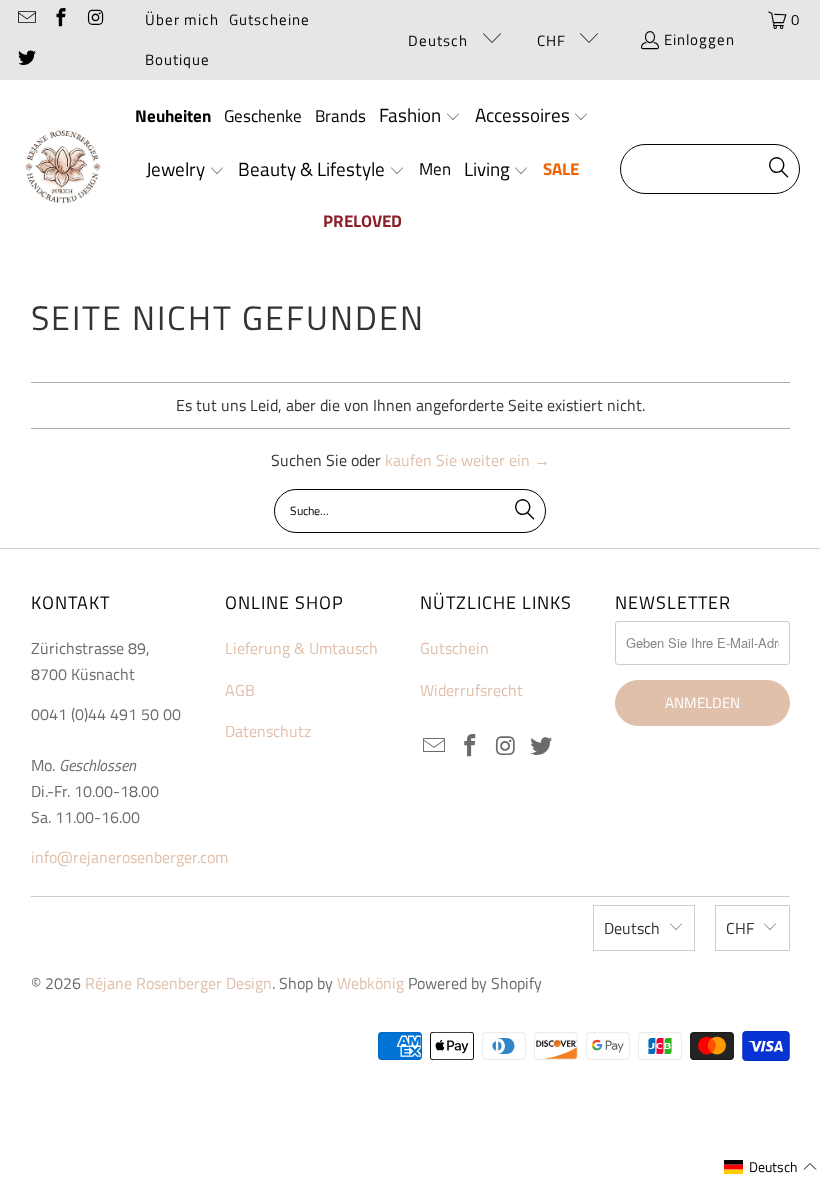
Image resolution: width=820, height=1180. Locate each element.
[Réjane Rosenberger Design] (62, 169)
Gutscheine (269, 19)
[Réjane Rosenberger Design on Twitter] (25, 59)
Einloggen (699, 39)
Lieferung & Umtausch (301, 648)
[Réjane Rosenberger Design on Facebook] (60, 19)
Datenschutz (268, 731)
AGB (240, 690)
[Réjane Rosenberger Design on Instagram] (94, 19)
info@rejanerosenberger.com (129, 857)
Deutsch (440, 40)
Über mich (182, 19)
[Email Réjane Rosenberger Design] (25, 19)
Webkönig (370, 983)
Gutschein (454, 648)
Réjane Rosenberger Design (178, 983)
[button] (420, 117)
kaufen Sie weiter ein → (467, 460)
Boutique (177, 59)
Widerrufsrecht (471, 690)
